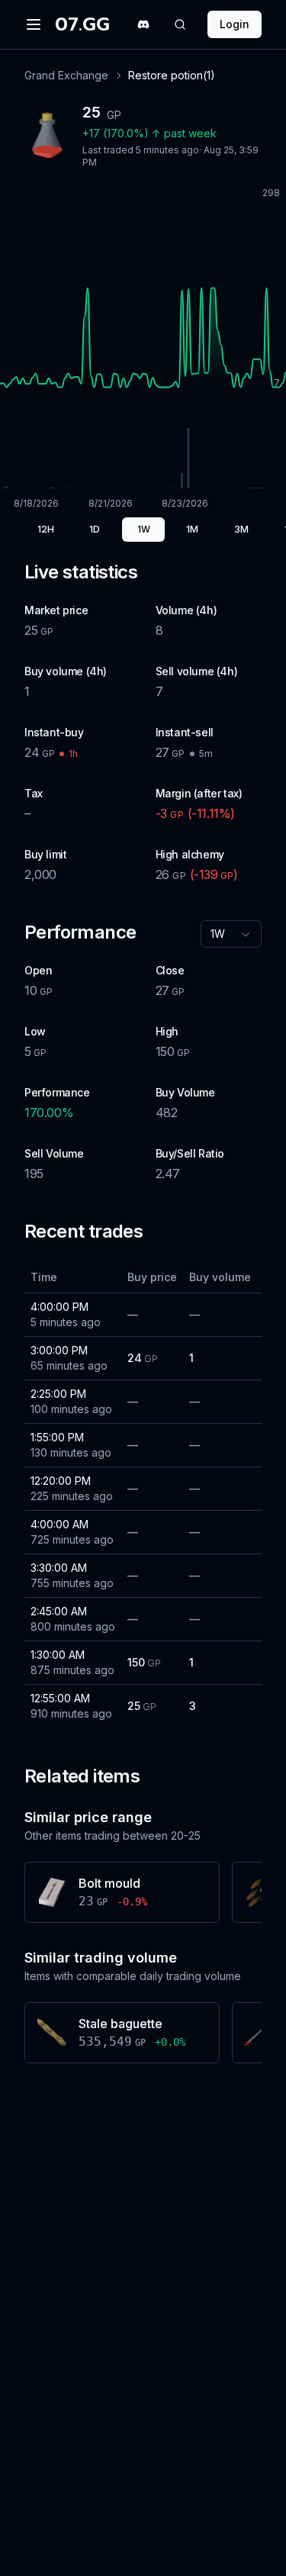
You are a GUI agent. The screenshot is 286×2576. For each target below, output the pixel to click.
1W (144, 529)
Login (235, 24)
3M (241, 529)
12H (46, 529)
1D (95, 529)
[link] (172, 76)
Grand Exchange (66, 75)
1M (192, 529)
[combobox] (231, 934)
